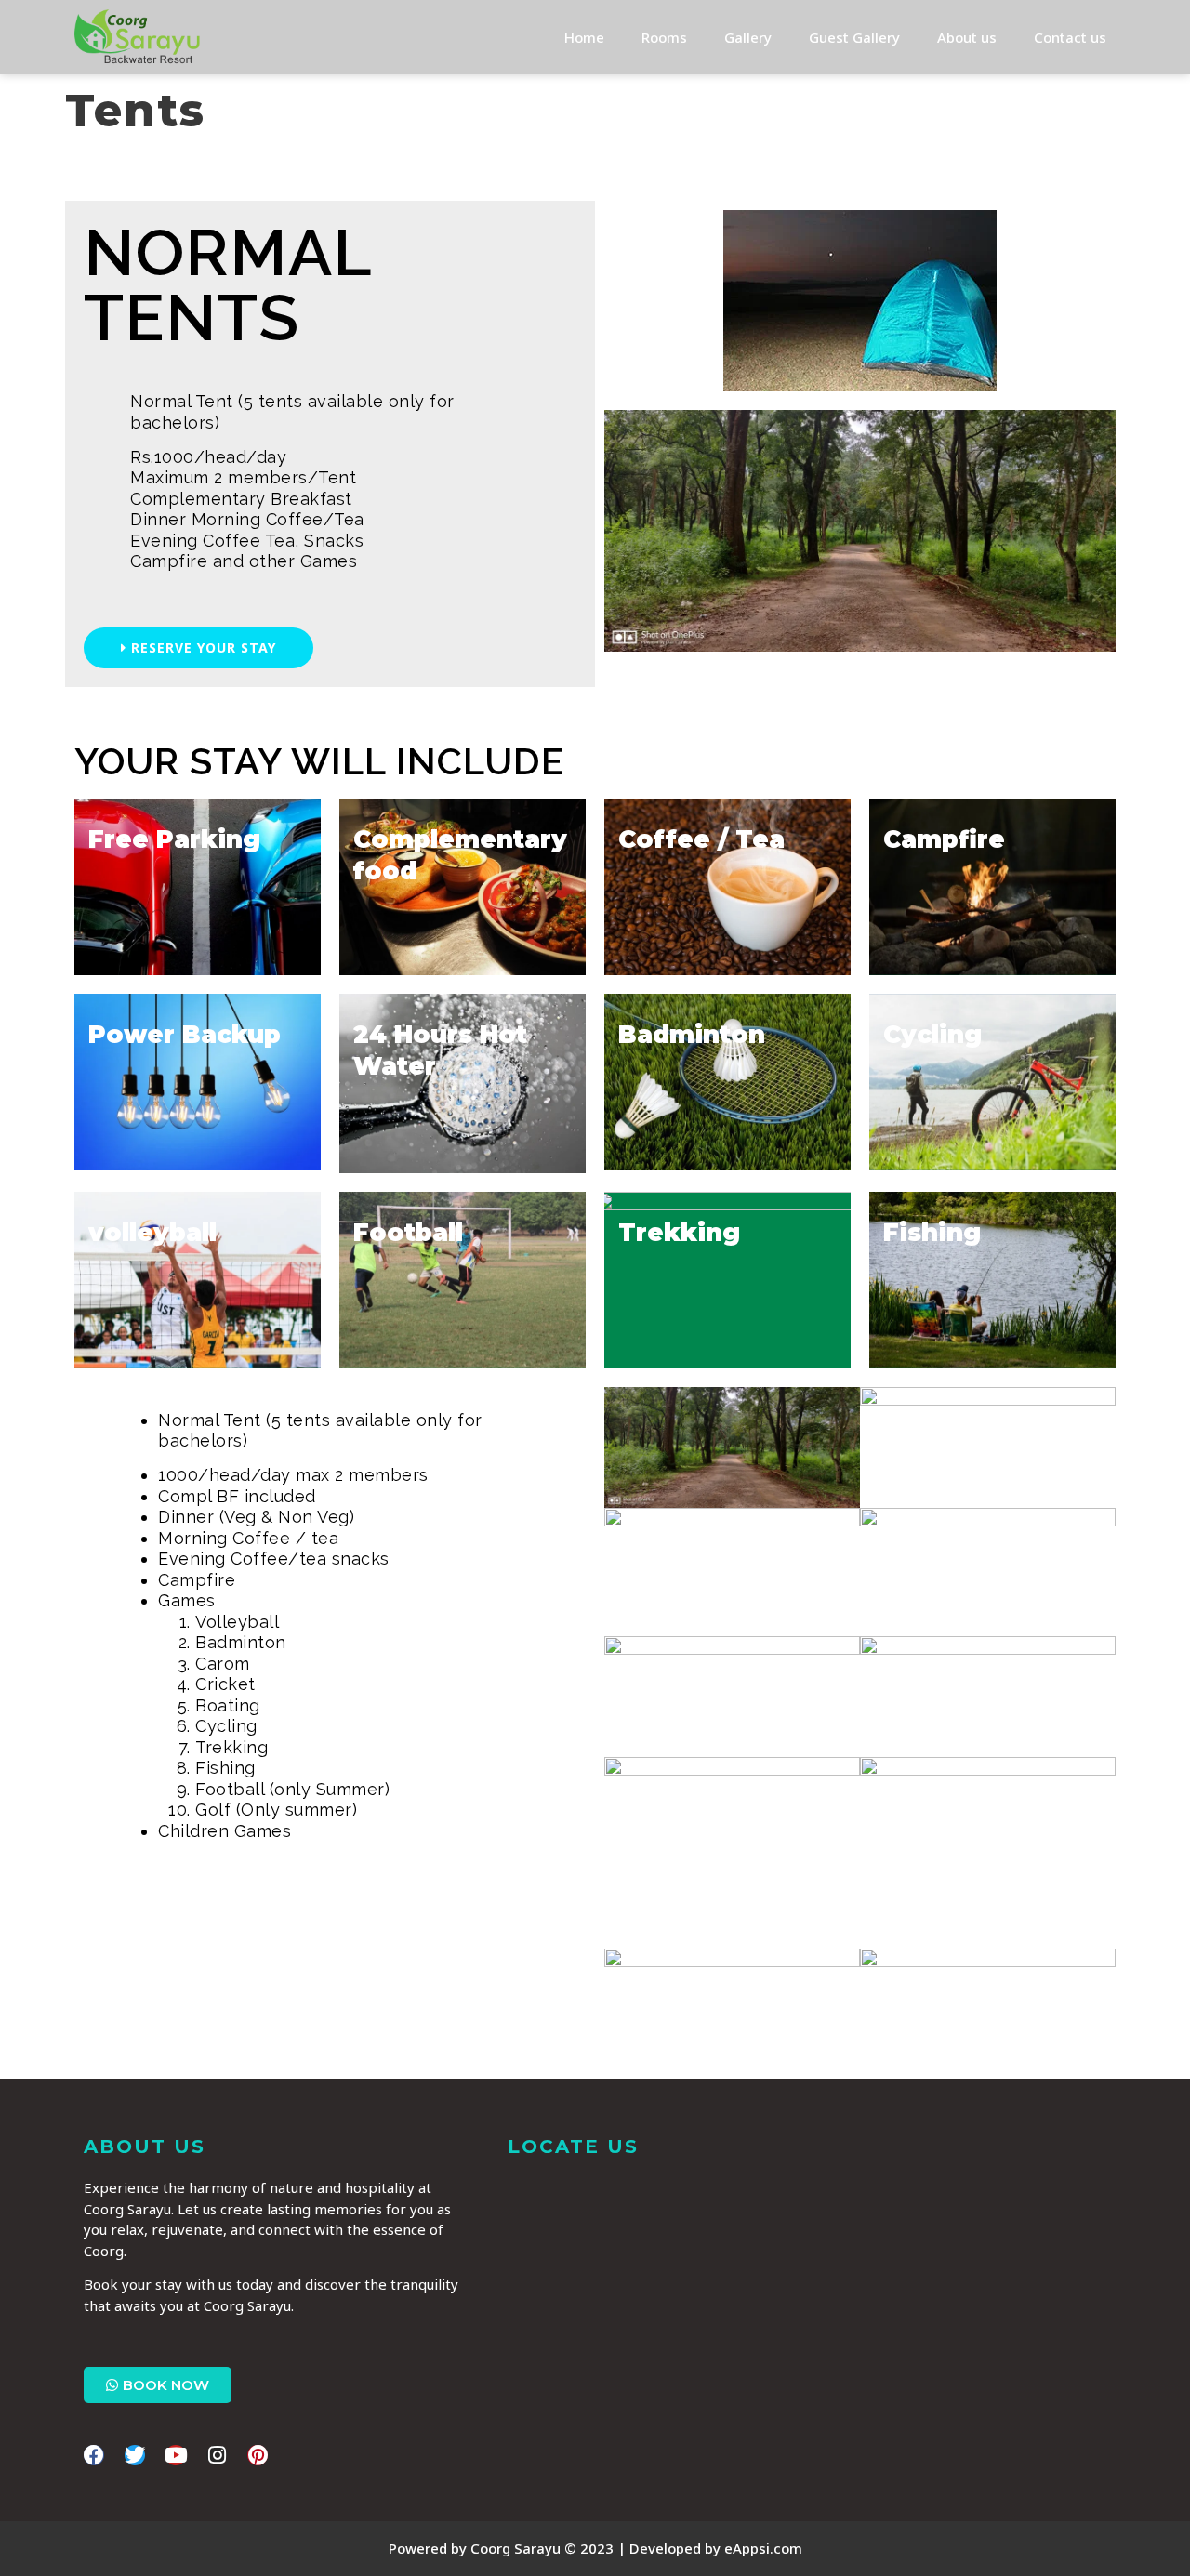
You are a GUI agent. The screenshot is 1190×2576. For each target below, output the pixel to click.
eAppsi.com (763, 2548)
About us (967, 37)
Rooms (664, 37)
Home (584, 37)
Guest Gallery (854, 37)
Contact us (1070, 37)
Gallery (748, 37)
